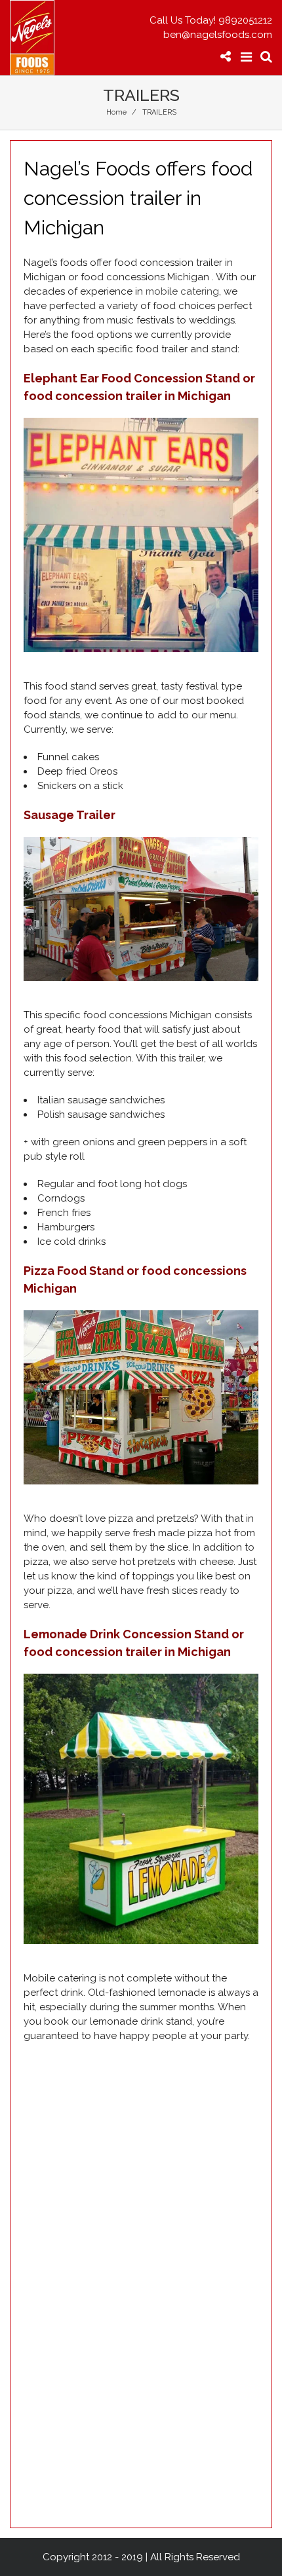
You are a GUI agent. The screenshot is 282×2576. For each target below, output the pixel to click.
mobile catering (182, 291)
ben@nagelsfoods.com (218, 35)
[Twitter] (109, 89)
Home (116, 112)
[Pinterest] (171, 89)
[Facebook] (79, 89)
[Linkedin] (202, 89)
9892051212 (245, 20)
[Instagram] (140, 89)
